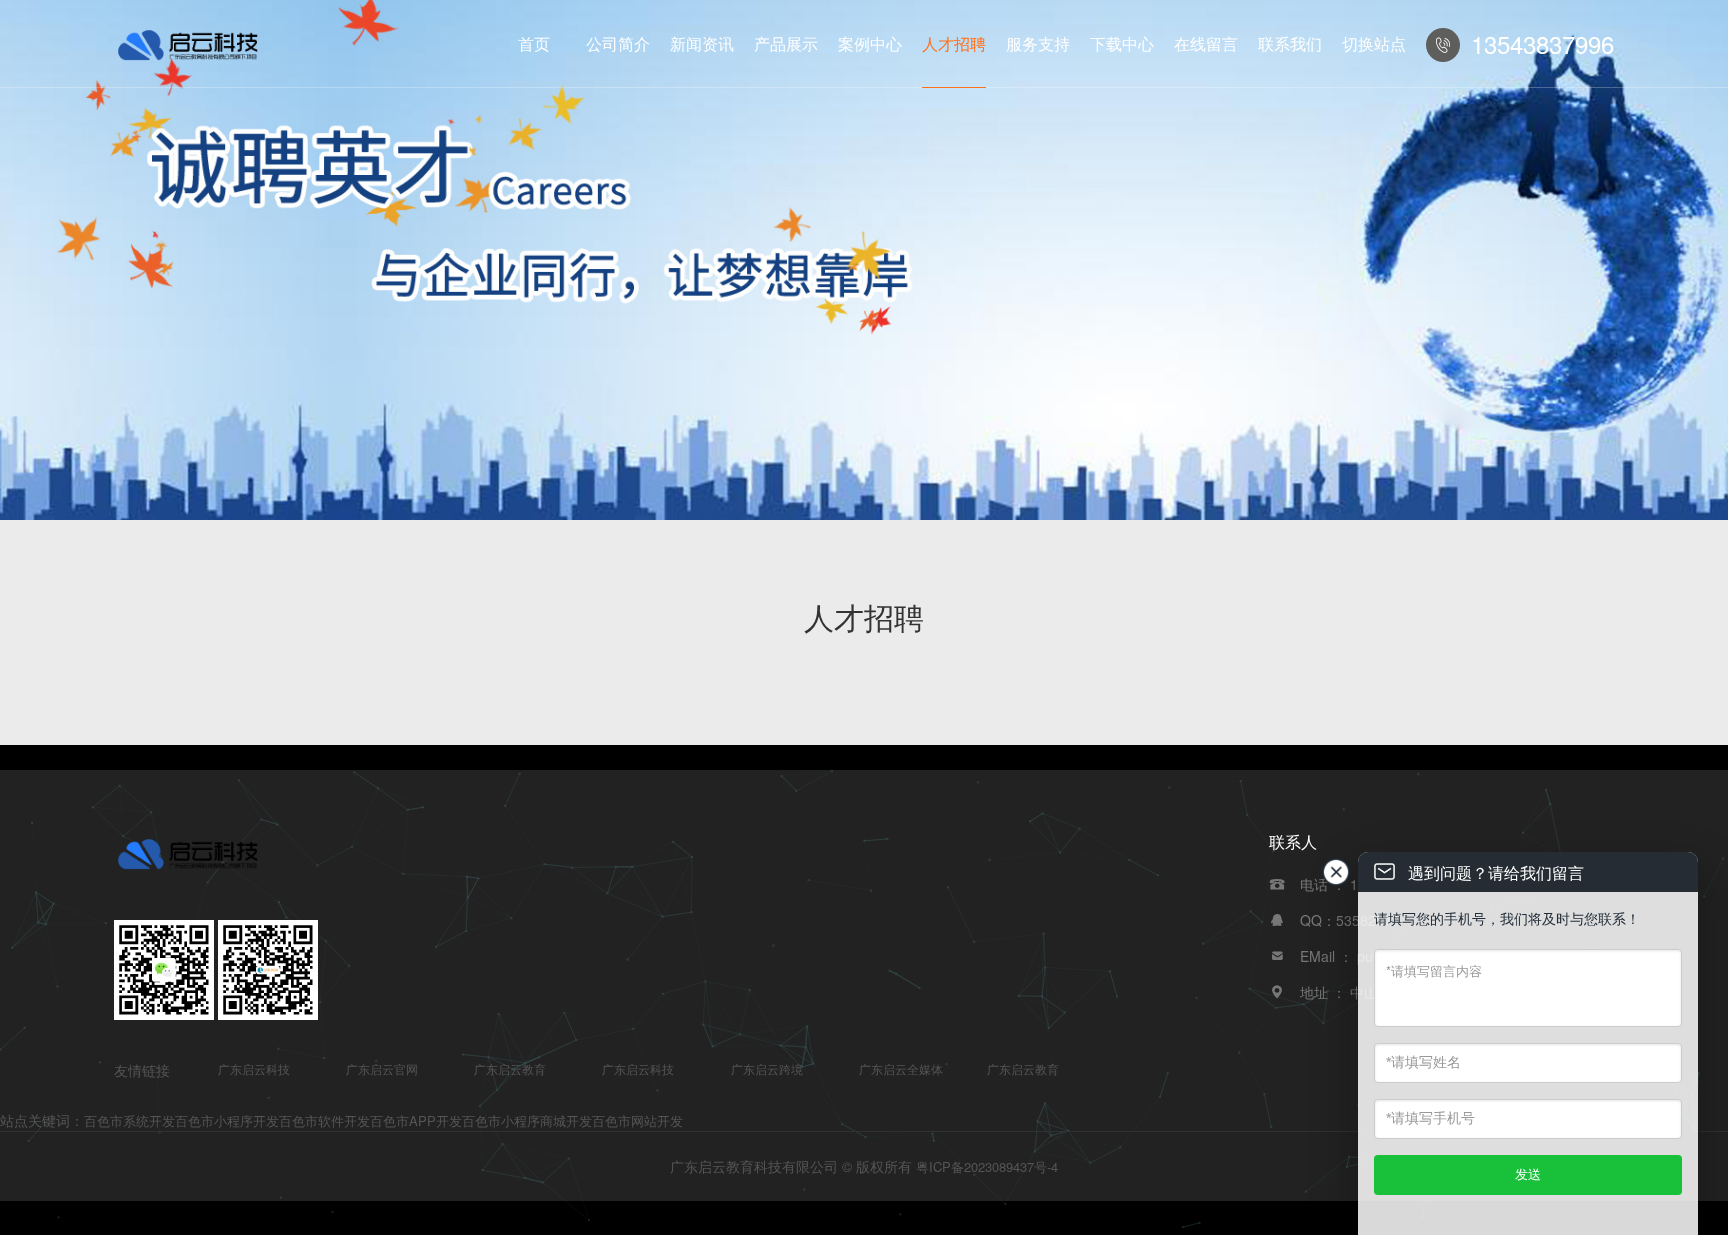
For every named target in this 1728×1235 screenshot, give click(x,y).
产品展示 (786, 43)
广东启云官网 (382, 1068)
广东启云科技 (254, 1068)
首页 (534, 43)
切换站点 (1374, 43)
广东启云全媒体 (901, 1068)
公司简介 (618, 43)
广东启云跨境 (767, 1068)
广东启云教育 (510, 1068)
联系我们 (1290, 43)
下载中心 (1122, 43)
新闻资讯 (702, 43)
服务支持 (1038, 43)
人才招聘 (954, 43)
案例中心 (870, 43)
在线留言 (1206, 43)
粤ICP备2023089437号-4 (987, 1166)
